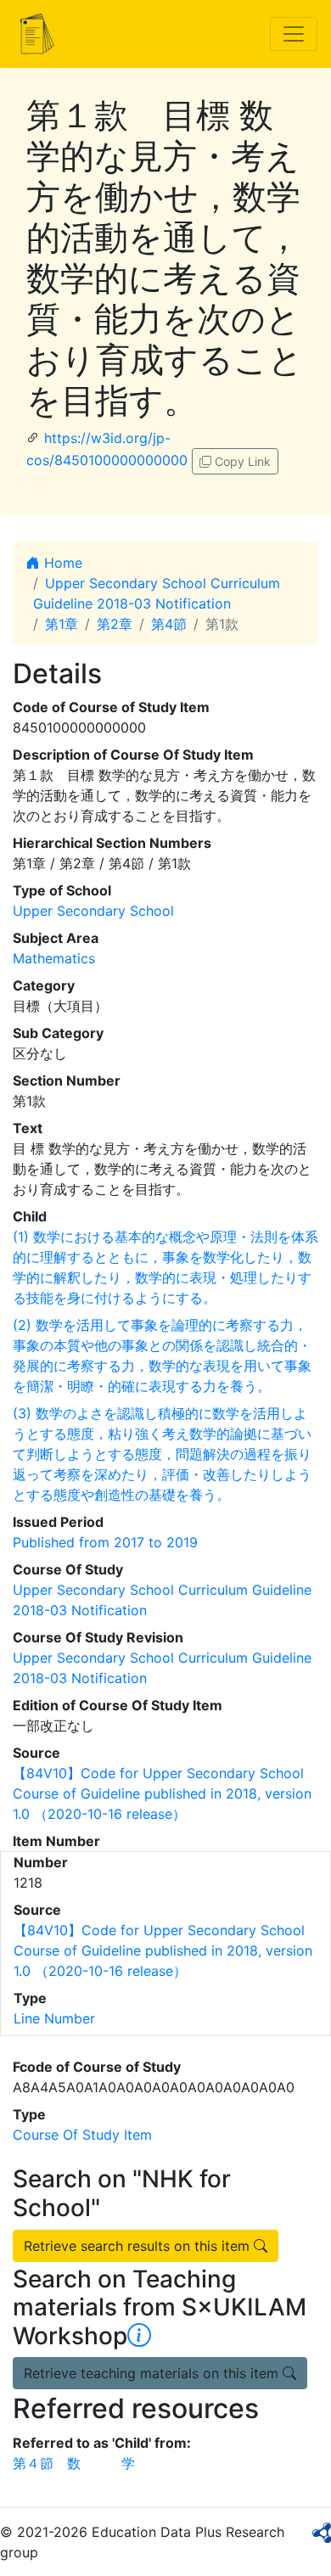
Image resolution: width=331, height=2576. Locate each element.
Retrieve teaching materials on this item (153, 2373)
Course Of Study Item (82, 2135)
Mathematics (54, 958)
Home (61, 563)
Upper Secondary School (93, 911)
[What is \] (139, 2336)
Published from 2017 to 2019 (105, 1542)
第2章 (115, 624)
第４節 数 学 (74, 2463)
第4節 (169, 624)
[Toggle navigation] (294, 34)
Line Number (54, 2018)
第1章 (62, 624)
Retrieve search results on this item (139, 2246)
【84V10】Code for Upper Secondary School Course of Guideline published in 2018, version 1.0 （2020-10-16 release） (162, 1793)
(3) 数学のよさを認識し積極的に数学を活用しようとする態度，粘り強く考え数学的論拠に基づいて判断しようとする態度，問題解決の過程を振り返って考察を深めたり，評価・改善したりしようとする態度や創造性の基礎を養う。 (162, 1454)
